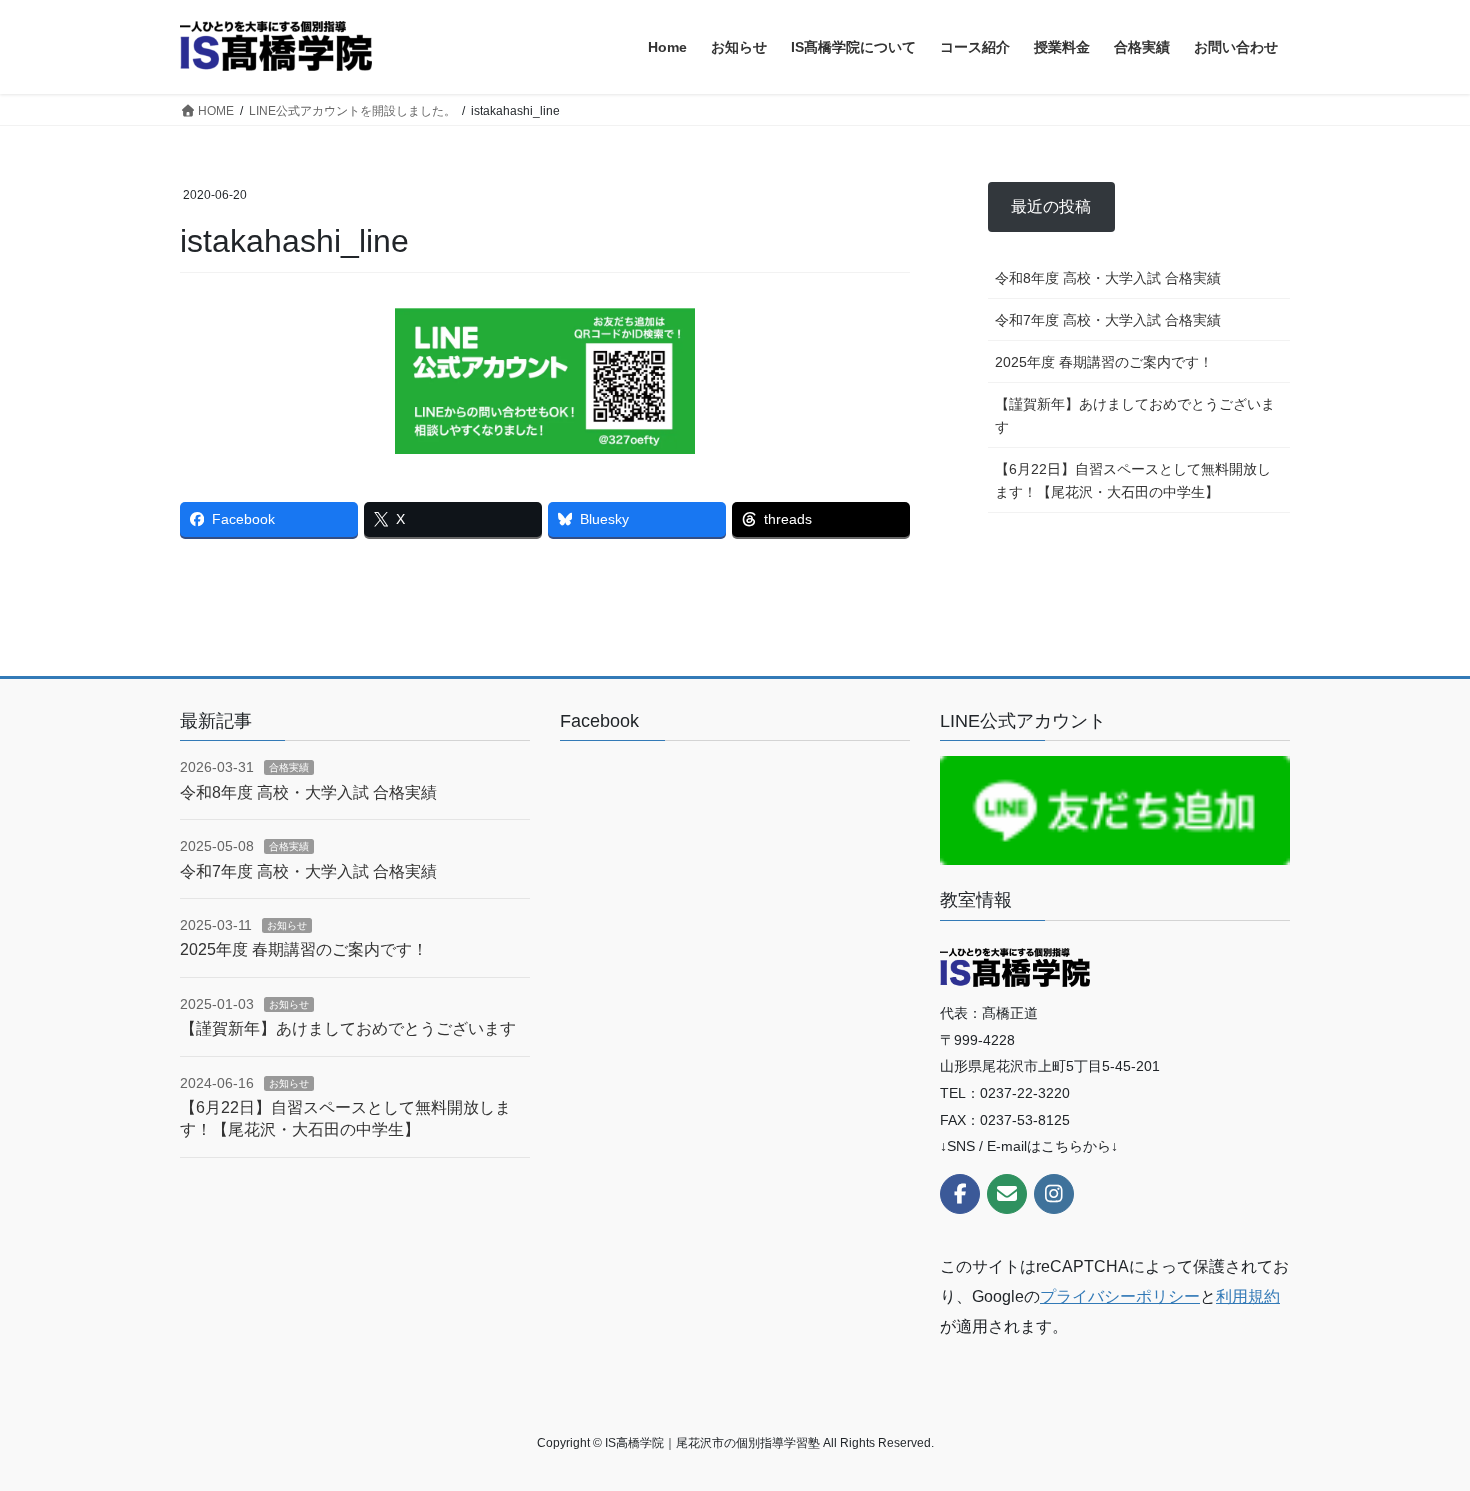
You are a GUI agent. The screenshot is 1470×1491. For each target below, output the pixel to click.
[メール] (1007, 1194)
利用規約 (1248, 1296)
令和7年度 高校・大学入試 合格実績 (1108, 320)
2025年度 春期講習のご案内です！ (1104, 362)
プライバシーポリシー (1120, 1296)
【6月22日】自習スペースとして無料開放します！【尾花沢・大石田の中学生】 (1133, 480)
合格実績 (289, 767)
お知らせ (287, 925)
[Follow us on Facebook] (960, 1194)
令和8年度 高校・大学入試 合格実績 (1108, 278)
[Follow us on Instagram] (1054, 1194)
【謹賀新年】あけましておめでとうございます (1135, 415)
